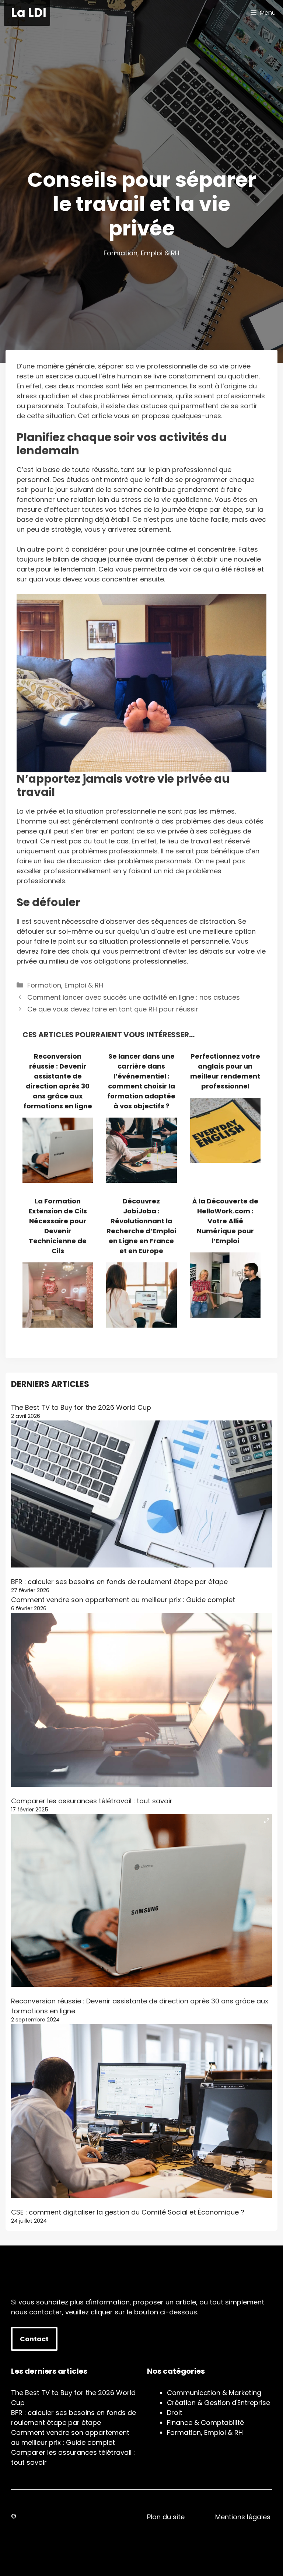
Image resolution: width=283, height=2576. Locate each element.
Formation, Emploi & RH (141, 253)
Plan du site (166, 2517)
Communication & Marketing (214, 2393)
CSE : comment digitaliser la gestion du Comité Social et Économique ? (128, 2212)
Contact (34, 2339)
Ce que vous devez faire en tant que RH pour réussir (113, 1009)
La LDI (29, 13)
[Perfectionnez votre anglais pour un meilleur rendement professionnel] (225, 1158)
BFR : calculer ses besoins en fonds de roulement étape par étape (119, 1582)
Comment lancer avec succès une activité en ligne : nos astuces (134, 997)
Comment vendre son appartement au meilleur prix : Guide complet (123, 1600)
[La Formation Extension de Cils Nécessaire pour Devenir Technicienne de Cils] (58, 1323)
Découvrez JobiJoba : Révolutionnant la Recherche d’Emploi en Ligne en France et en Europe (141, 1226)
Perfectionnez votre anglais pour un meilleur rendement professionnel (225, 1071)
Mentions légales (243, 2517)
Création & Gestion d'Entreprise (219, 2403)
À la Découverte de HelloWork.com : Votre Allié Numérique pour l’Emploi (225, 1221)
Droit (175, 2413)
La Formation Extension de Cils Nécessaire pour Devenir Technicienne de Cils (58, 1226)
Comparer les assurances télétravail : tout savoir (92, 1801)
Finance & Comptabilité (205, 2423)
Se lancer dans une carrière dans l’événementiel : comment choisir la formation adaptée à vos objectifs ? (141, 1081)
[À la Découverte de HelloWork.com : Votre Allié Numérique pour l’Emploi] (225, 1313)
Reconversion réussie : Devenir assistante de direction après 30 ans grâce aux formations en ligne (58, 1081)
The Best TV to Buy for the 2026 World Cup (81, 1407)
